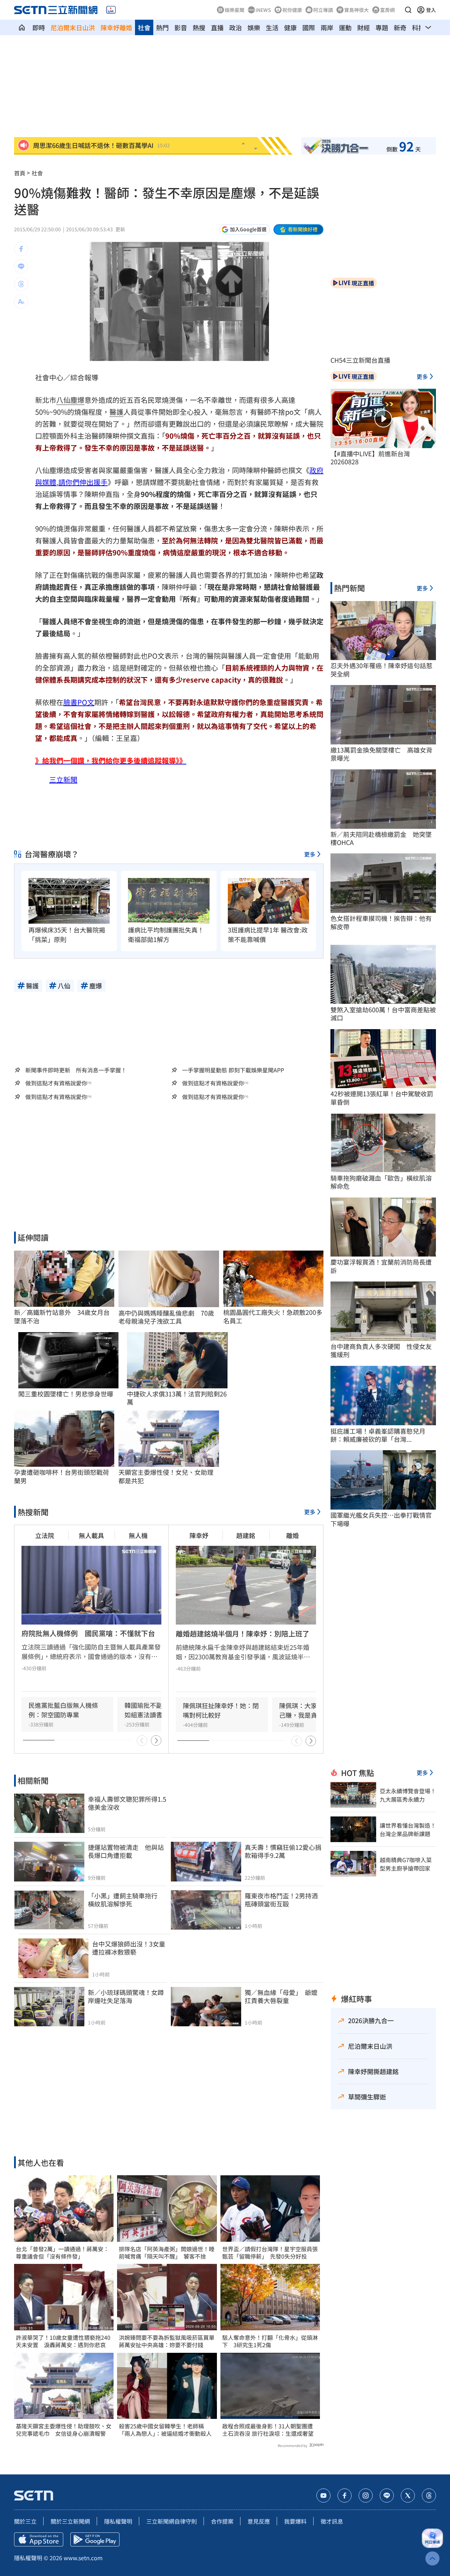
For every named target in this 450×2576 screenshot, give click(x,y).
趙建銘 (246, 1535)
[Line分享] (21, 266)
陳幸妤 (199, 1535)
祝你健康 (292, 10)
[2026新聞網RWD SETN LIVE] (111, 10)
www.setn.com (83, 2558)
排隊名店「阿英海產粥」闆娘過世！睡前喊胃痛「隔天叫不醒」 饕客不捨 (167, 2253)
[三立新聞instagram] (366, 2496)
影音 (181, 27)
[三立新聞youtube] (323, 2496)
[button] (408, 10)
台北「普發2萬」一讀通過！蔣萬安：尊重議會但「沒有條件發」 (62, 2253)
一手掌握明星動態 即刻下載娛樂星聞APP (233, 1070)
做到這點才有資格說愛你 (56, 1083)
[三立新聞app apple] (39, 2539)
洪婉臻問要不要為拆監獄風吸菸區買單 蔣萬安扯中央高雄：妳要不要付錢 (167, 2341)
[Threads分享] (21, 284)
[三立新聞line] (387, 2496)
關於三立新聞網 (70, 2521)
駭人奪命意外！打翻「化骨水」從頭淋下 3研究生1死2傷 (270, 2341)
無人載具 (91, 1535)
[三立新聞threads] (429, 2496)
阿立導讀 (323, 10)
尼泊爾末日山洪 (73, 27)
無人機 (138, 1535)
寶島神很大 (356, 10)
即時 (39, 27)
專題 (382, 27)
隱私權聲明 (118, 2521)
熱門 (162, 27)
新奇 (400, 27)
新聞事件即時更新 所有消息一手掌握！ (76, 1070)
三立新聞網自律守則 (172, 2521)
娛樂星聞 (234, 10)
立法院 (45, 1535)
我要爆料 (295, 2521)
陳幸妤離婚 (116, 27)
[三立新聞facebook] (345, 2496)
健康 (290, 27)
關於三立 (25, 2521)
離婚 (292, 1535)
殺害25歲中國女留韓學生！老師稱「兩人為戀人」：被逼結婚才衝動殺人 (165, 2430)
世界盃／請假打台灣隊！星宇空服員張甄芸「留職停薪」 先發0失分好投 (270, 2253)
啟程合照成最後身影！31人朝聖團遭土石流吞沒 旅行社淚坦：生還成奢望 (268, 2430)
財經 (364, 27)
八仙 (63, 400)
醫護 (116, 412)
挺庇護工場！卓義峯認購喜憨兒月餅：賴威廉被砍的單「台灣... (378, 1435)
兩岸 (327, 27)
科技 (418, 27)
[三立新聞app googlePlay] (95, 2539)
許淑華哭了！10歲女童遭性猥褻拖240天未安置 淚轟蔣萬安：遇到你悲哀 (63, 2341)
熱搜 (199, 27)
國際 (309, 27)
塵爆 (77, 400)
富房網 (387, 10)
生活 (272, 27)
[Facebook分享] (21, 249)
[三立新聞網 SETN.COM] (22, 27)
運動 (345, 27)
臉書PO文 (79, 702)
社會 (144, 27)
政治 (236, 27)
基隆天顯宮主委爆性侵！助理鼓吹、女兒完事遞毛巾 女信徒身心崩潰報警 (64, 2430)
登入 (431, 10)
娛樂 (254, 27)
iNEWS (263, 10)
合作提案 (222, 2521)
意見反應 (259, 2521)
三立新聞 (63, 779)
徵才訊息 (332, 2521)
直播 (217, 27)
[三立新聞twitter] (408, 2496)
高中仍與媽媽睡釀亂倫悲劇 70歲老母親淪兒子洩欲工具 (166, 1317)
